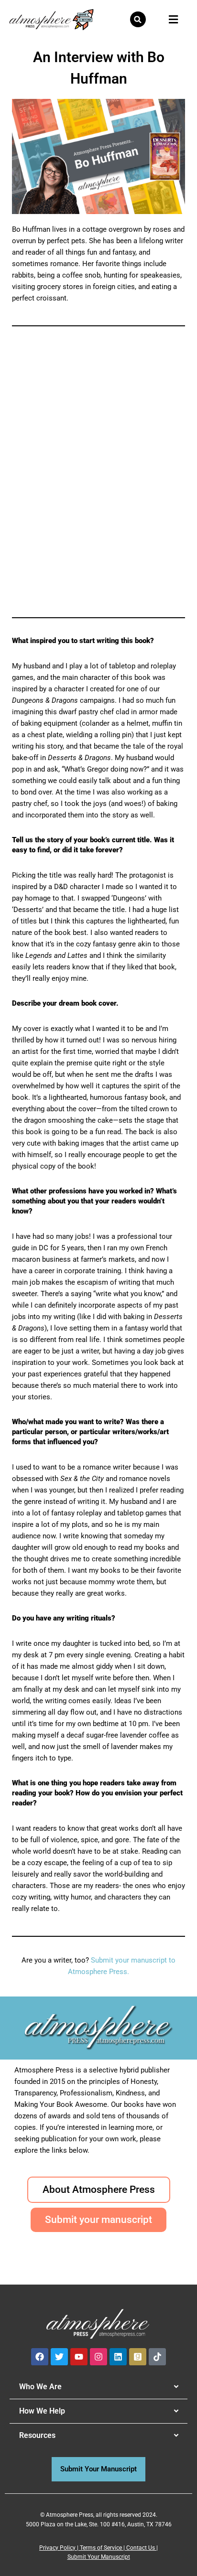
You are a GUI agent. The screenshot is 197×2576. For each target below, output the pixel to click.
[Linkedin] (118, 2357)
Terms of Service (101, 2548)
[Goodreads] (138, 2357)
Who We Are (40, 2387)
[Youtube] (79, 2357)
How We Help (42, 2411)
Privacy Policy (57, 2548)
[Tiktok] (157, 2357)
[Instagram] (98, 2357)
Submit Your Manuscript (99, 2557)
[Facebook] (40, 2357)
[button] (138, 19)
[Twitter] (59, 2357)
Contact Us (141, 2548)
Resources (37, 2435)
